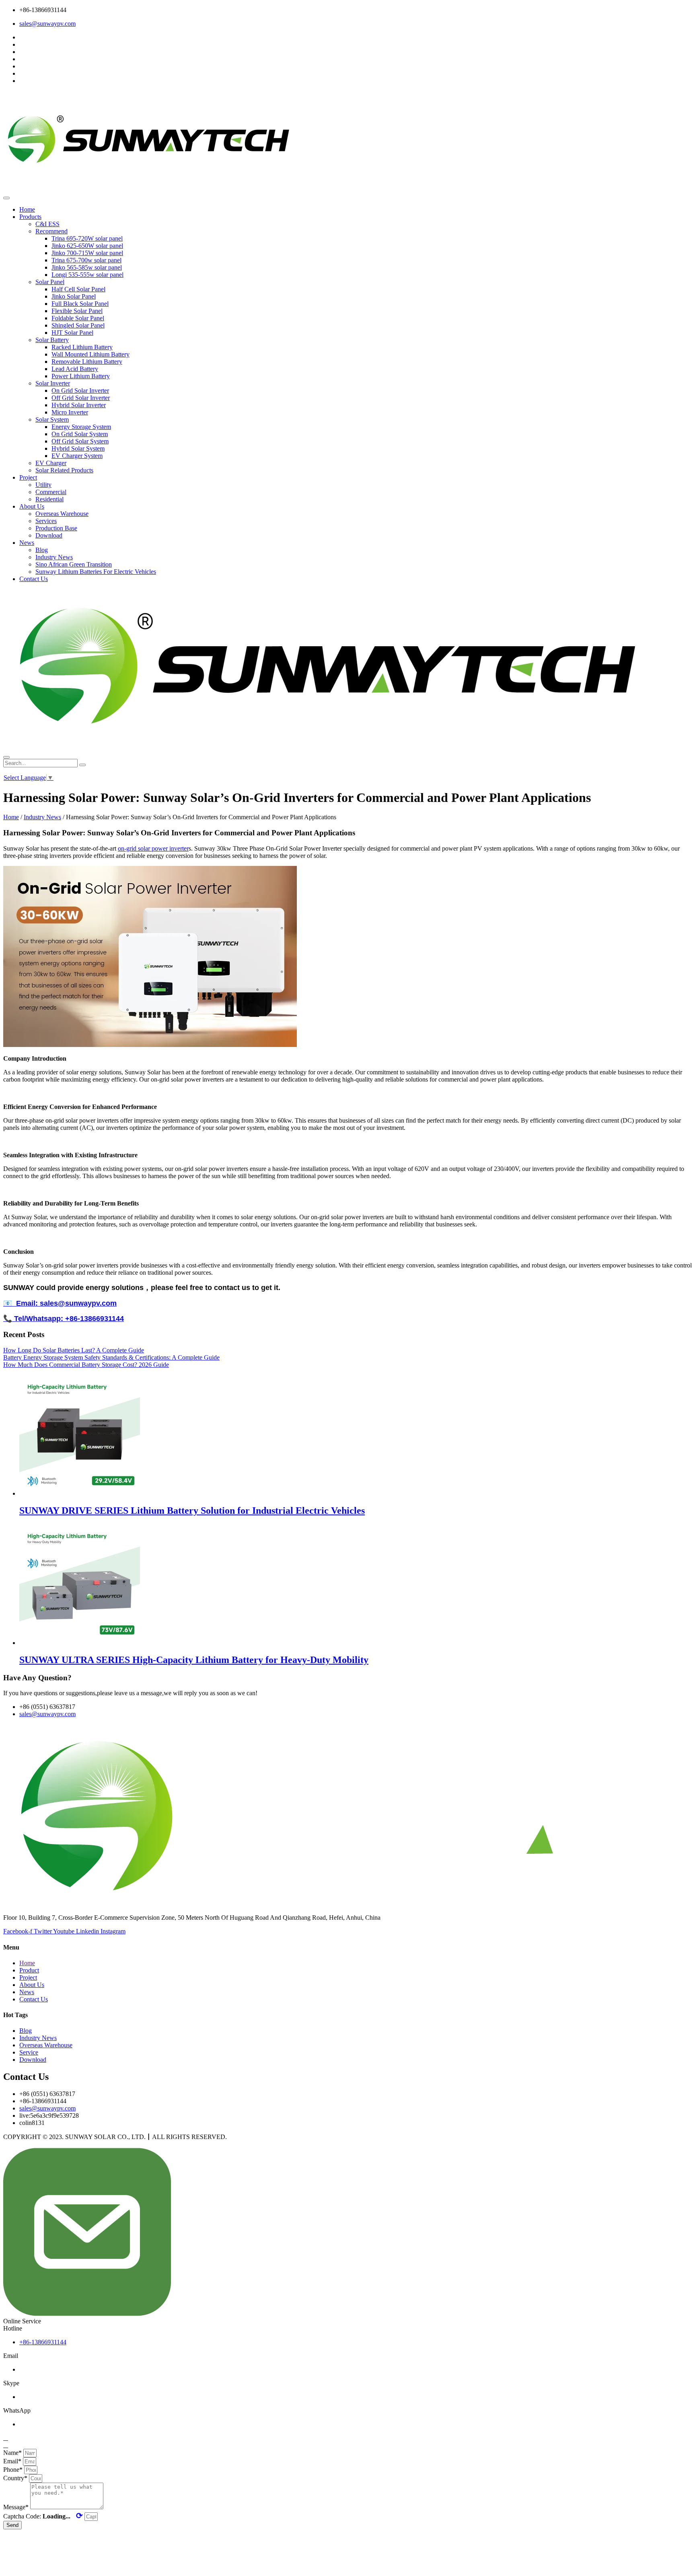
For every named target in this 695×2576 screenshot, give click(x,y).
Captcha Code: (43, 2516)
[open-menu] (6, 198)
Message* (17, 2507)
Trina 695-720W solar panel (87, 238)
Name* (13, 2453)
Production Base (56, 528)
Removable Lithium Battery (87, 362)
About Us (32, 506)
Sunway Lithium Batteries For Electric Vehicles (96, 572)
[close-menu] (6, 757)
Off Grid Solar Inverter (81, 398)
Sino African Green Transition (74, 564)
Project (28, 477)
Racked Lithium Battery (82, 347)
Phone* (14, 2470)
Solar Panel (50, 282)
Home (27, 209)
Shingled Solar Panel (78, 325)
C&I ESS (47, 224)
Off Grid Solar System (80, 441)
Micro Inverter (70, 412)
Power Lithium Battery (81, 376)
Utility (43, 485)
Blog (42, 550)
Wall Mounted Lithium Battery (90, 354)
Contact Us (34, 579)
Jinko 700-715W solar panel (87, 253)
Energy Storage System (81, 427)
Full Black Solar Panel (80, 304)
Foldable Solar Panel (78, 318)
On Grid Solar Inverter (80, 391)
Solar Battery (52, 340)
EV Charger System (77, 456)
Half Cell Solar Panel (78, 289)
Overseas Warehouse (62, 514)
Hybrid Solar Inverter (79, 405)
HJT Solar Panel (72, 333)
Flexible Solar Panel (77, 311)
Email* (13, 2461)
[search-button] (82, 765)
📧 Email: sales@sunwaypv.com (60, 1303)
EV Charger (51, 463)
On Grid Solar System (80, 434)
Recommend (51, 231)
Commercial (51, 492)
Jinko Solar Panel (74, 296)
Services (46, 521)
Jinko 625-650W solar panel (87, 246)
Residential (49, 499)
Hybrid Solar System (78, 448)
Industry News (54, 557)
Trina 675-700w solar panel (86, 260)
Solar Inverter (53, 383)
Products (30, 217)
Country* (16, 2478)
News (27, 543)
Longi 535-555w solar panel (87, 275)
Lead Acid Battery (75, 369)
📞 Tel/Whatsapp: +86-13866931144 (64, 1319)
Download (49, 535)
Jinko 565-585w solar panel (87, 267)
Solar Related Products (64, 470)
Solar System (52, 419)
